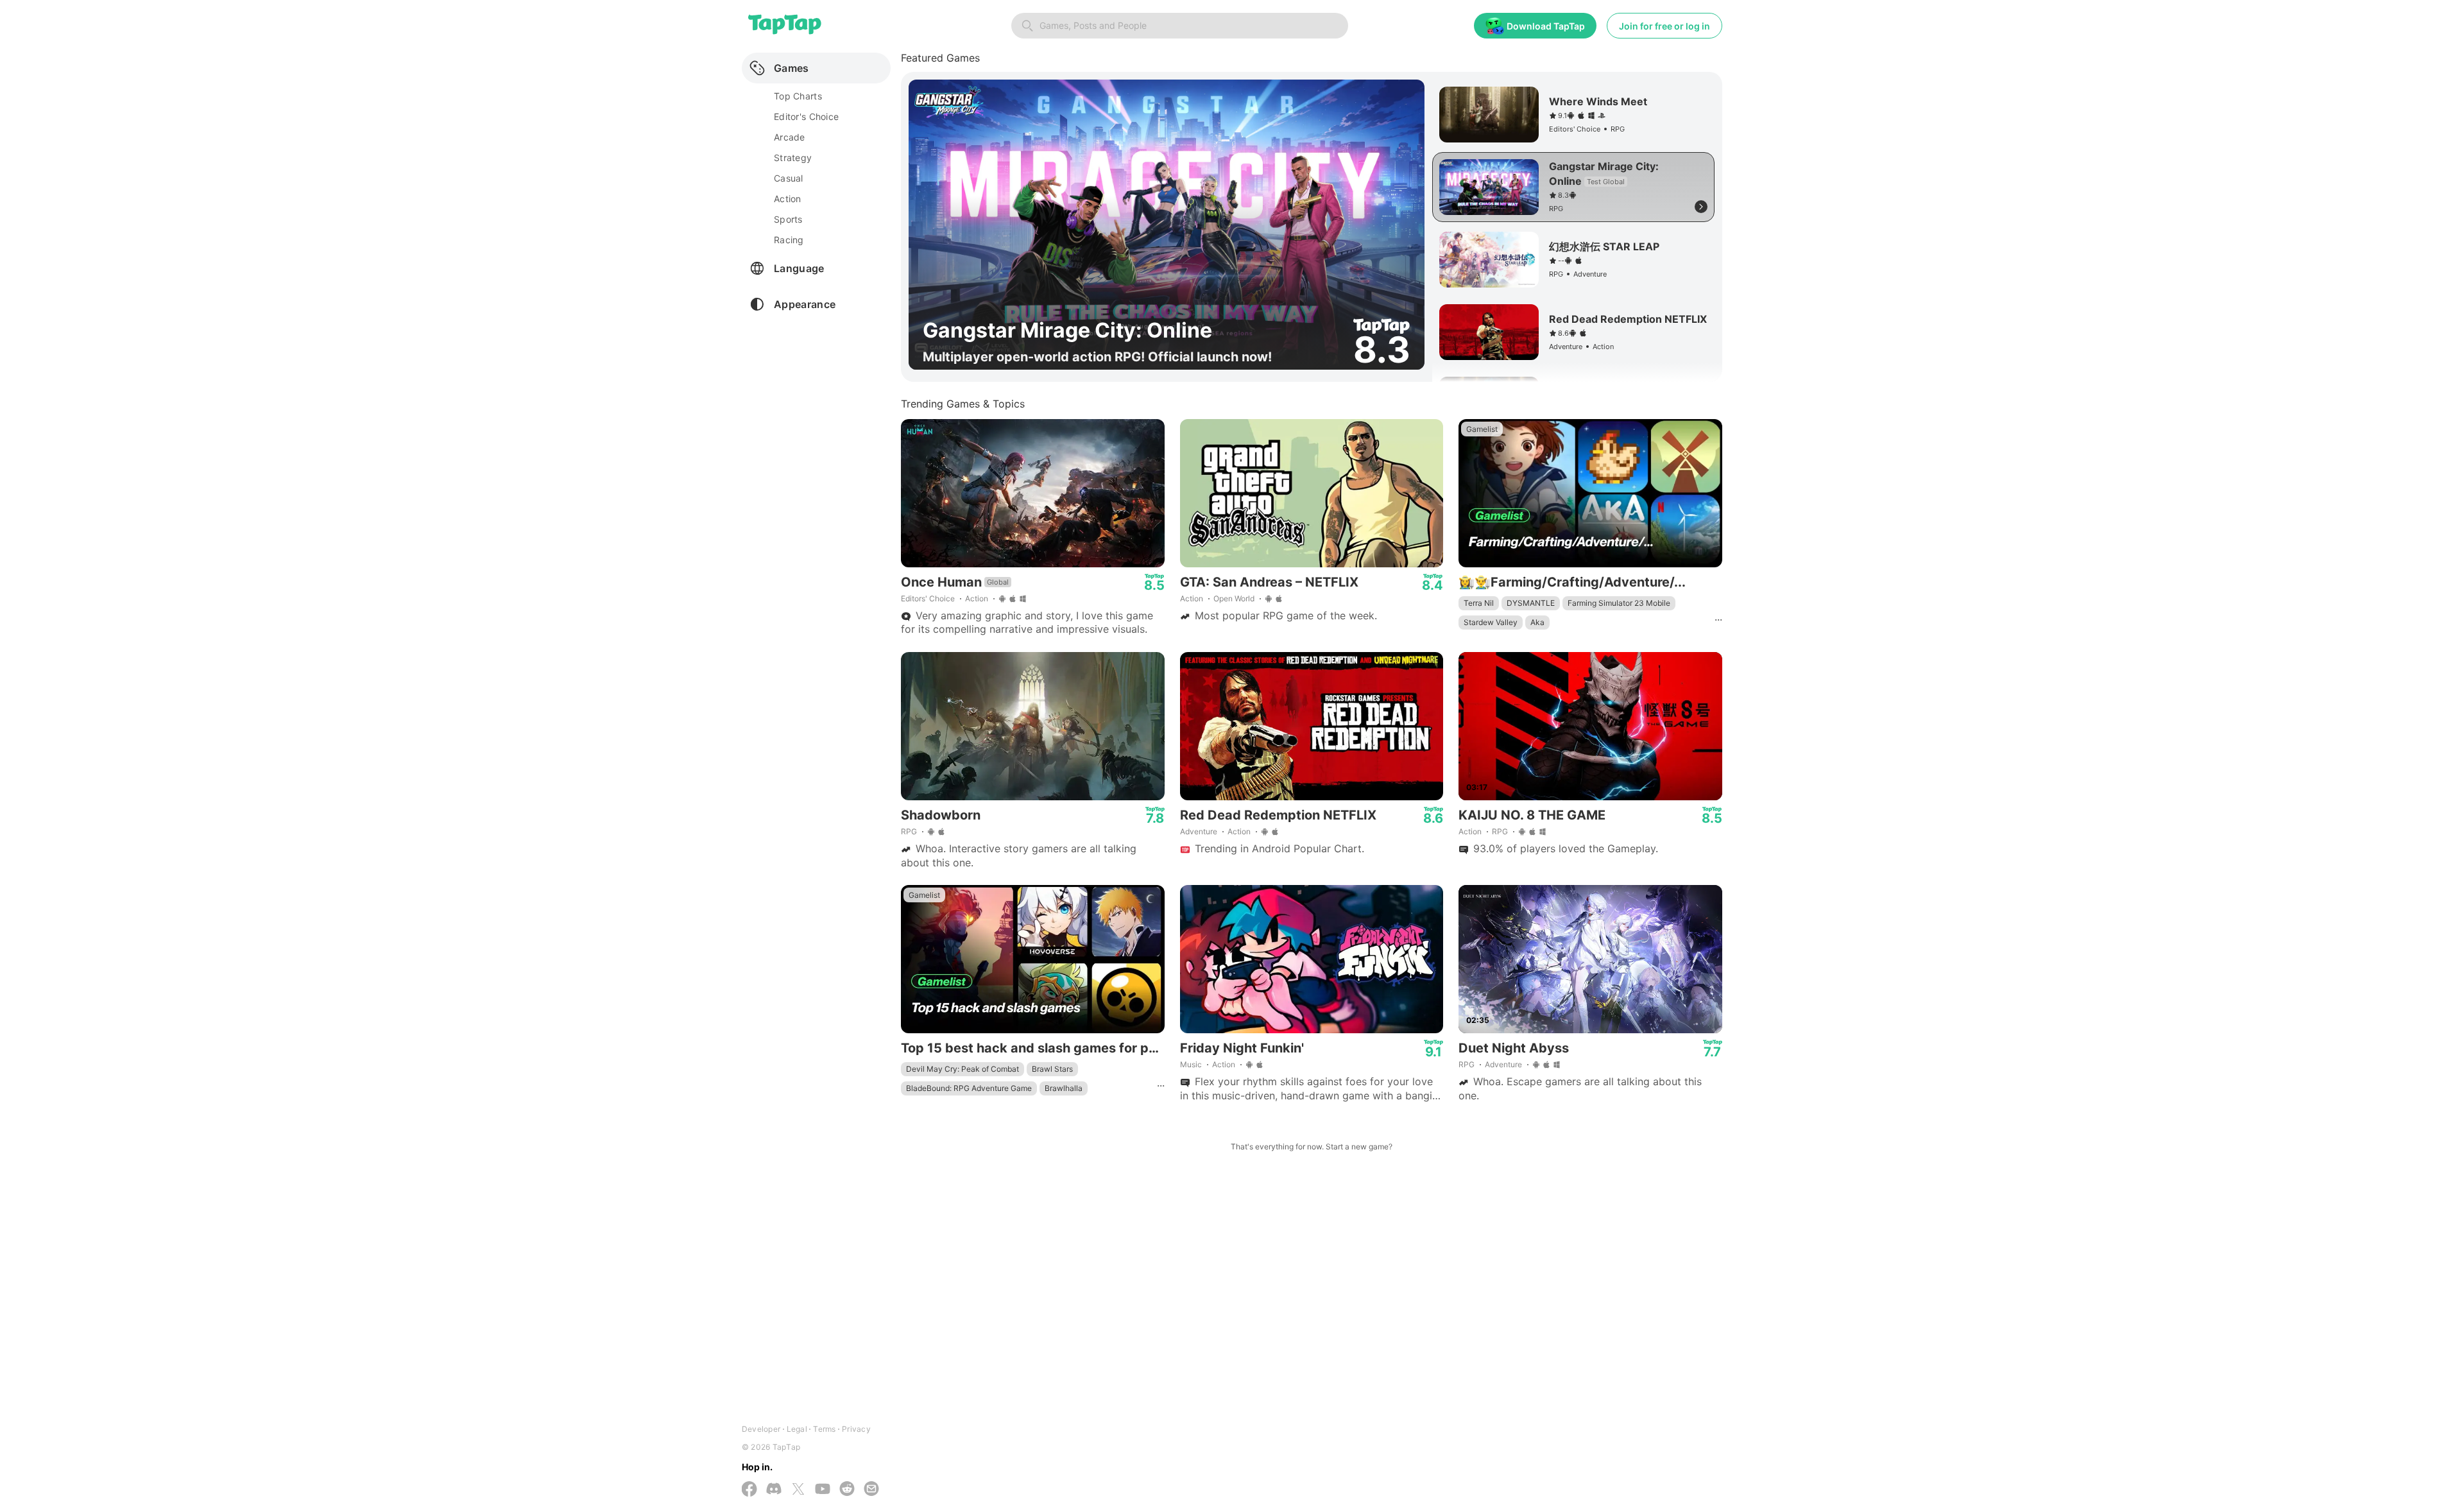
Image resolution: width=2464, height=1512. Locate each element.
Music (1191, 1064)
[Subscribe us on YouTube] (823, 1490)
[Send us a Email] (871, 1490)
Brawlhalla (1064, 1088)
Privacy (856, 1429)
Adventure (1199, 831)
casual (789, 178)
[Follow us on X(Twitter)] (798, 1490)
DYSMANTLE (1531, 603)
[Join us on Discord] (774, 1490)
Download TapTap (1546, 26)
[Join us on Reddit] (847, 1490)
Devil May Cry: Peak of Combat (963, 1069)
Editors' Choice (928, 598)
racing (789, 240)
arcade (790, 137)
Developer (761, 1429)
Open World (1234, 598)
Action (977, 598)
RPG (909, 831)
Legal (797, 1429)
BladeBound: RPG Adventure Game (969, 1088)
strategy (793, 158)
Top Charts (798, 96)
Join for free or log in (1664, 26)
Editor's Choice (806, 116)
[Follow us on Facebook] (749, 1490)
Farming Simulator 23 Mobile (1619, 603)
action (788, 199)
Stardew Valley (1491, 622)
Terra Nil (1479, 603)
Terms (824, 1429)
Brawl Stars (1052, 1069)
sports (788, 219)
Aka (1537, 622)
